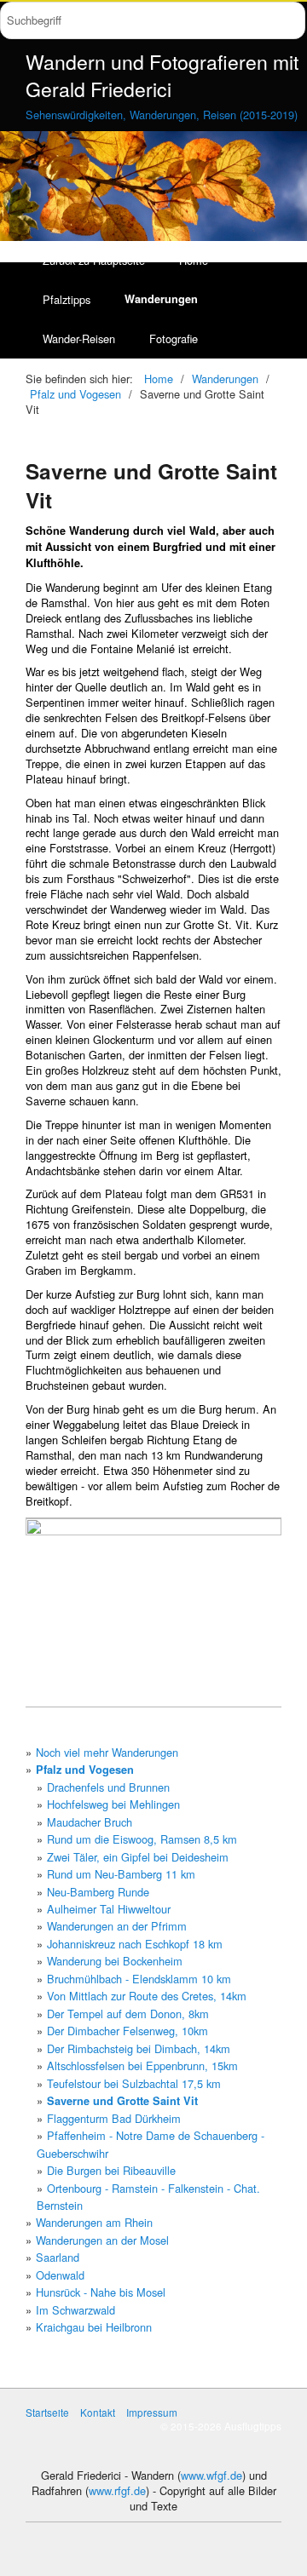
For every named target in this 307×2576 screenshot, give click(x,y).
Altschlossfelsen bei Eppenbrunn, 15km (142, 2065)
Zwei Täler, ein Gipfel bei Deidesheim (138, 1857)
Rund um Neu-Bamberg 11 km (121, 1874)
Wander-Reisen (79, 338)
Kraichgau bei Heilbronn (94, 2327)
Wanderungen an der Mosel (102, 2240)
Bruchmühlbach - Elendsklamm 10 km (139, 1979)
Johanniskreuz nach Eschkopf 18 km (135, 1944)
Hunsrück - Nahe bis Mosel (101, 2292)
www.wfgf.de (211, 2475)
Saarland (58, 2257)
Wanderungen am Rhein (94, 2222)
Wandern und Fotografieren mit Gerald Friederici (162, 75)
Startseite (47, 2412)
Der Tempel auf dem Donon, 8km (128, 2014)
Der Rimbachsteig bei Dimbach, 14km (139, 2048)
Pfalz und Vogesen (85, 1770)
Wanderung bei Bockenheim (115, 1961)
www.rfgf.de (117, 2490)
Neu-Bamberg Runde (98, 1892)
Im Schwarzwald (75, 2310)
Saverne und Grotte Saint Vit (122, 2101)
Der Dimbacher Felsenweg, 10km (127, 2031)
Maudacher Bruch (90, 1822)
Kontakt (98, 2412)
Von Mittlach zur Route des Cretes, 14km (147, 1996)
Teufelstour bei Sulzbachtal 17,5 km (134, 2083)
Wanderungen (161, 299)
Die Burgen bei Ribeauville (111, 2170)
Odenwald (60, 2275)
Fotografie (174, 338)
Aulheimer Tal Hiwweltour (109, 1909)
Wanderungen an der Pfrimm (117, 1926)
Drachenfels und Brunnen (108, 1787)
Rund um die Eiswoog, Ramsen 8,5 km (142, 1839)
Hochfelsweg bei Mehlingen (113, 1804)
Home (159, 379)
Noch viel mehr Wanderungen (107, 1752)
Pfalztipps (67, 299)
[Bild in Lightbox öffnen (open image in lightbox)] (153, 1612)
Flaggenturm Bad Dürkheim (114, 2118)
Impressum (152, 2412)
